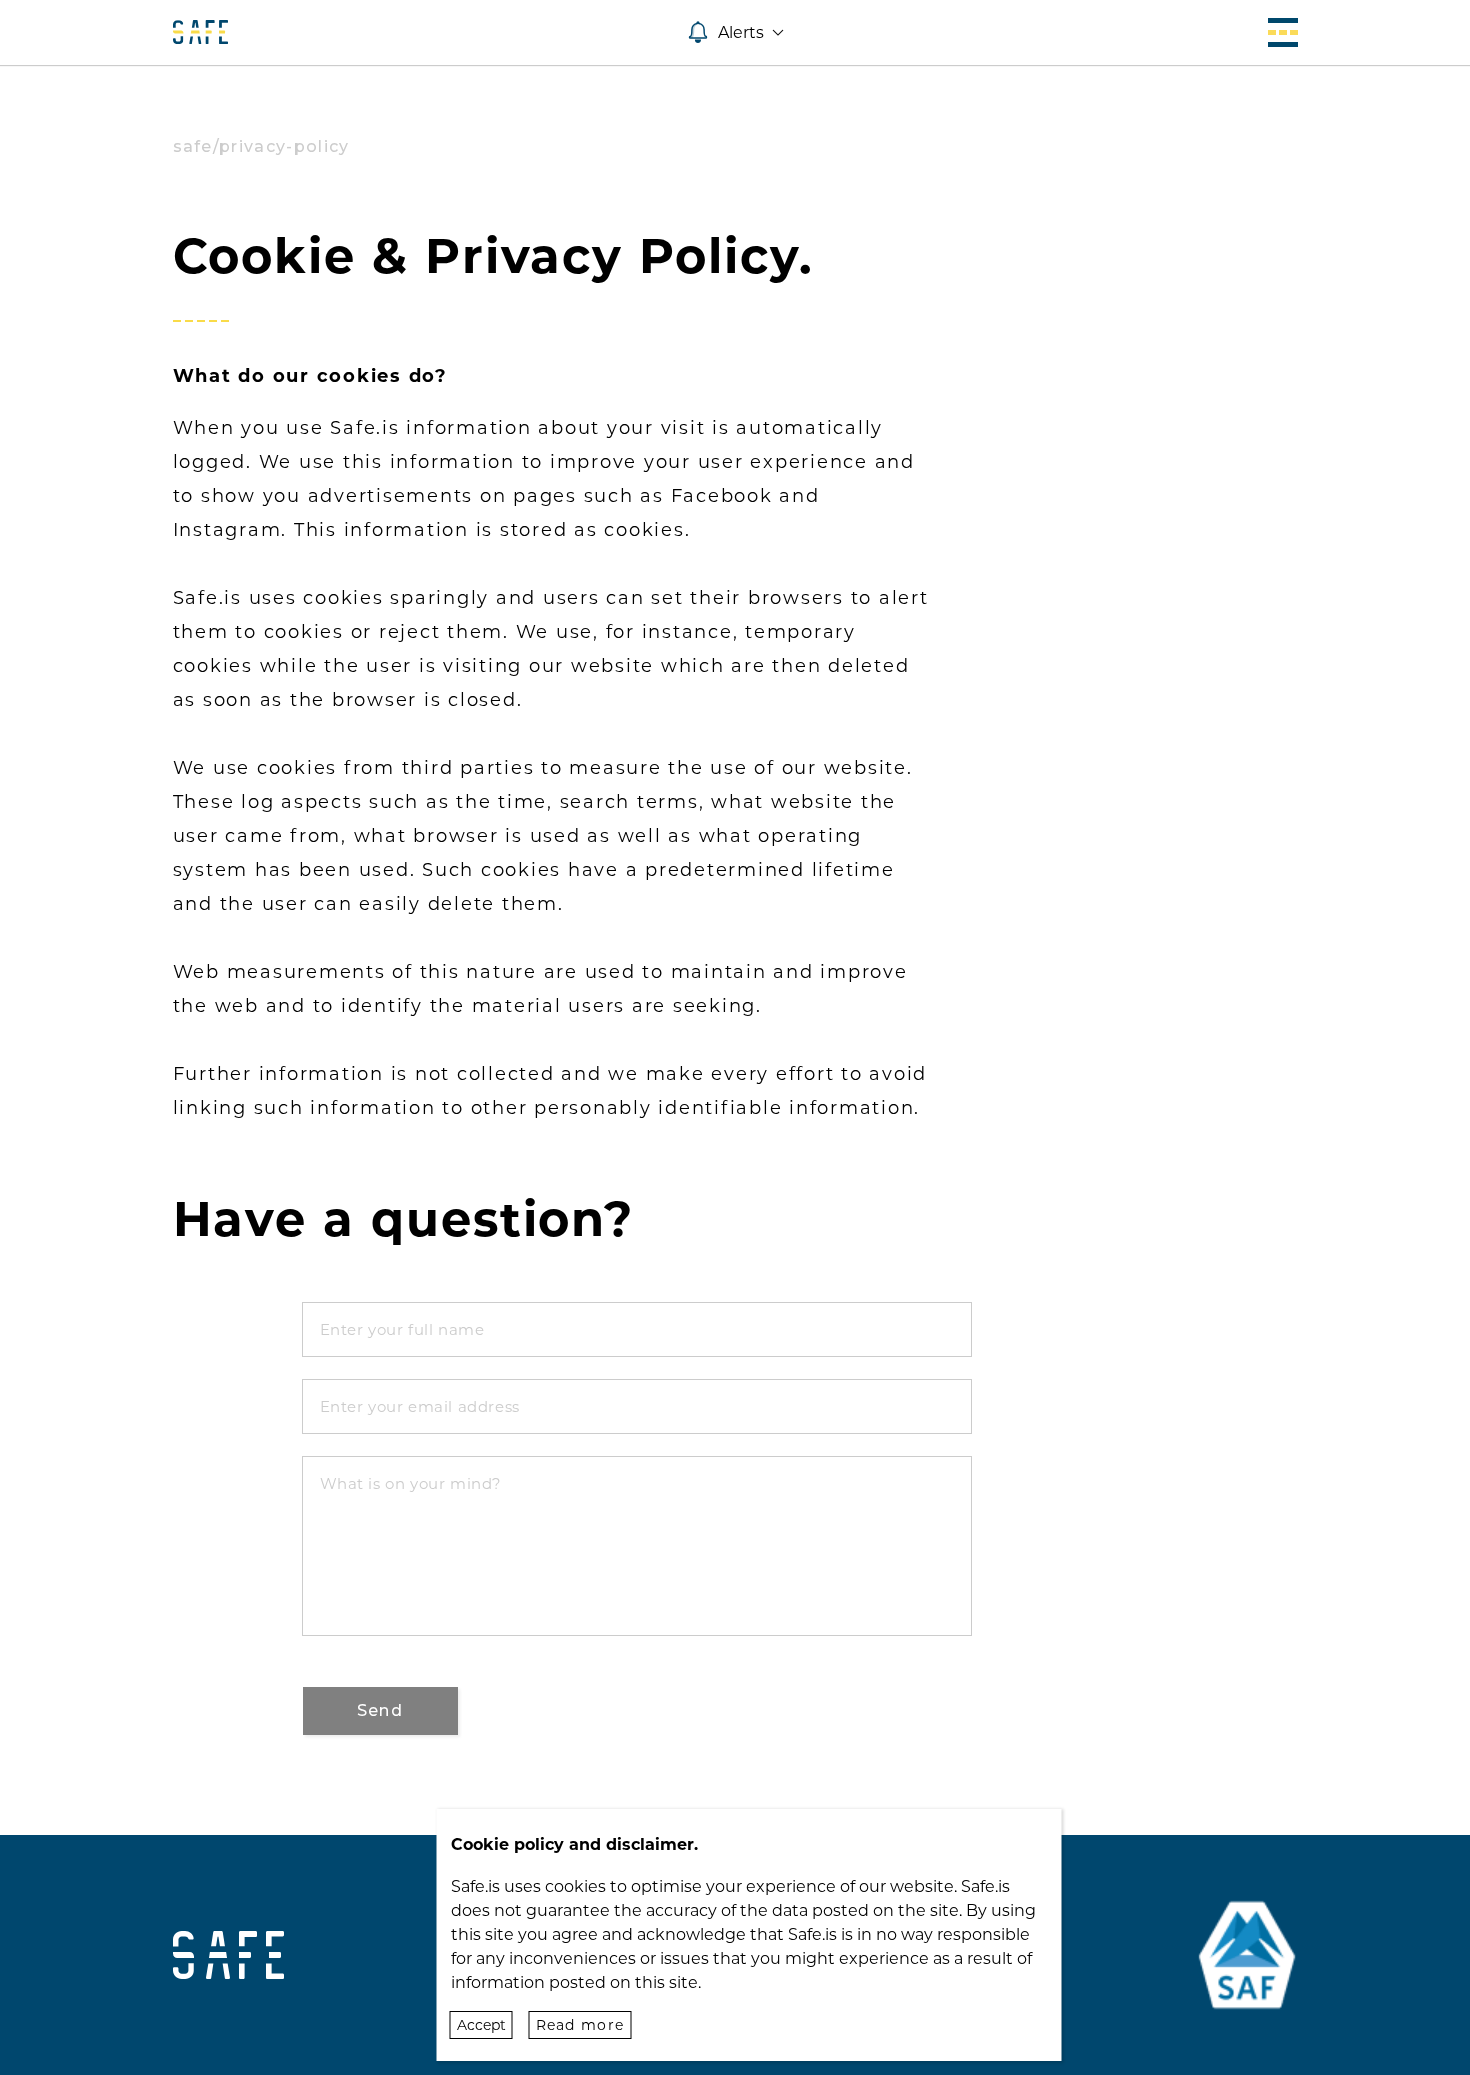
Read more (580, 2025)
